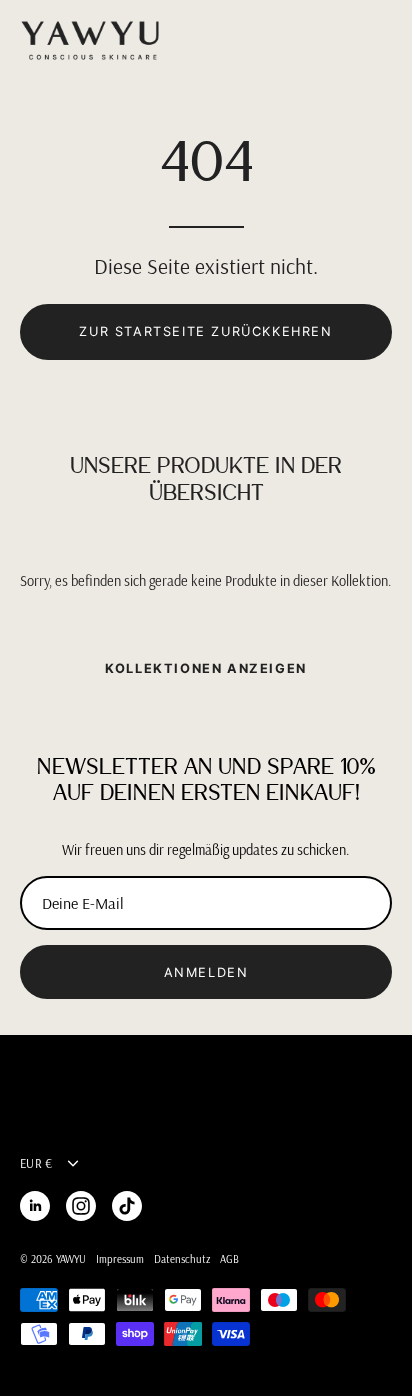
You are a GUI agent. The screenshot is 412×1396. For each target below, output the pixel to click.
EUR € (36, 1163)
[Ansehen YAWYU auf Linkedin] (35, 1206)
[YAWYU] (90, 40)
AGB (229, 1259)
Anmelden (206, 972)
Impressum (120, 1259)
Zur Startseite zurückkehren (205, 331)
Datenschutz (182, 1259)
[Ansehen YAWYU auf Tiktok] (127, 1206)
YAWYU (71, 1259)
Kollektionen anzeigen (206, 668)
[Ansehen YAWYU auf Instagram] (81, 1206)
